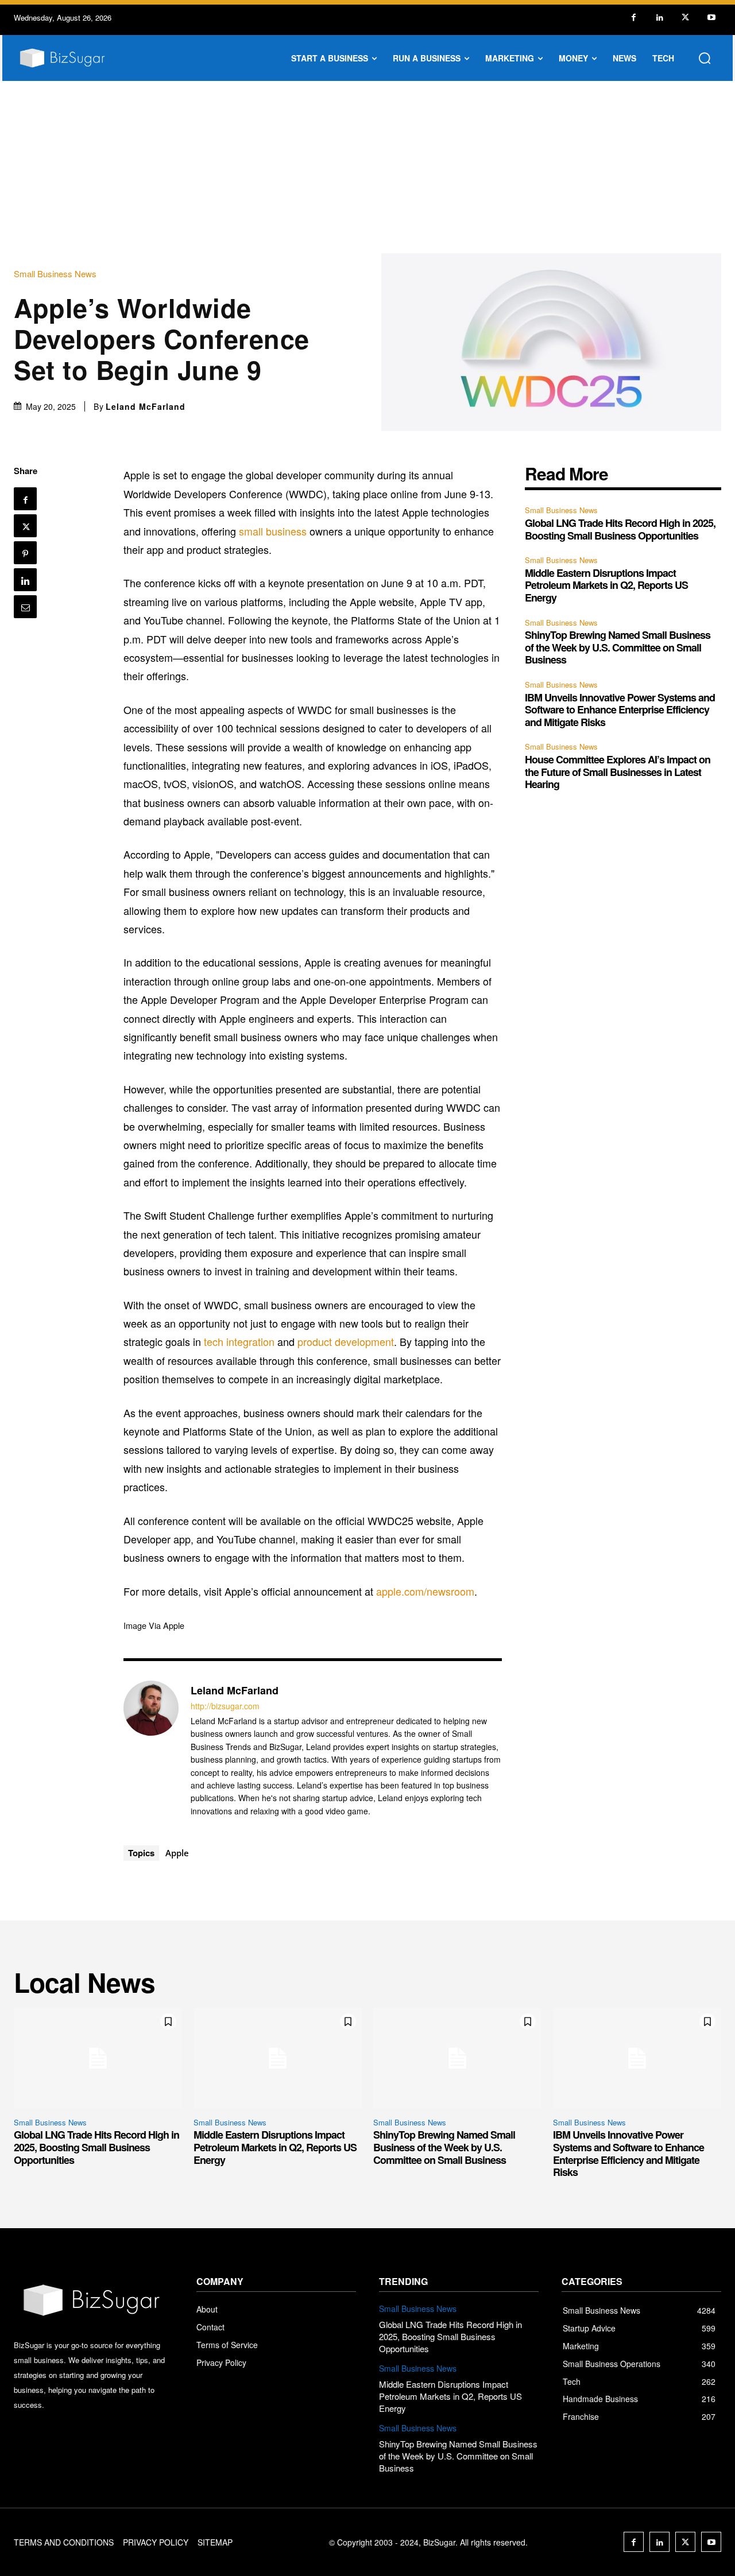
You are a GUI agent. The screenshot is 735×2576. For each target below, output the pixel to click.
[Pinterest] (25, 553)
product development (346, 1341)
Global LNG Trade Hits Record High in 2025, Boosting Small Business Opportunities (620, 529)
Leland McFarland (146, 406)
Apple (177, 1853)
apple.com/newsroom (425, 1591)
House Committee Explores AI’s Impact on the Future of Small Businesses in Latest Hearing (618, 772)
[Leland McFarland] (151, 1750)
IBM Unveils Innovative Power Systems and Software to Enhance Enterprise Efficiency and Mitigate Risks (620, 710)
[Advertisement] (367, 167)
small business (273, 531)
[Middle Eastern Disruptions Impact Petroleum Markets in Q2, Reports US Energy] (278, 2058)
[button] (705, 58)
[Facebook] (634, 18)
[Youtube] (711, 18)
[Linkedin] (659, 18)
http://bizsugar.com (225, 1706)
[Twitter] (685, 18)
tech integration (239, 1341)
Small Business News (55, 273)
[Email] (25, 607)
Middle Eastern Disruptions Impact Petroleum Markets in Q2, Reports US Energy (606, 585)
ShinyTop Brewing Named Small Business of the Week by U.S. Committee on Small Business (618, 647)
